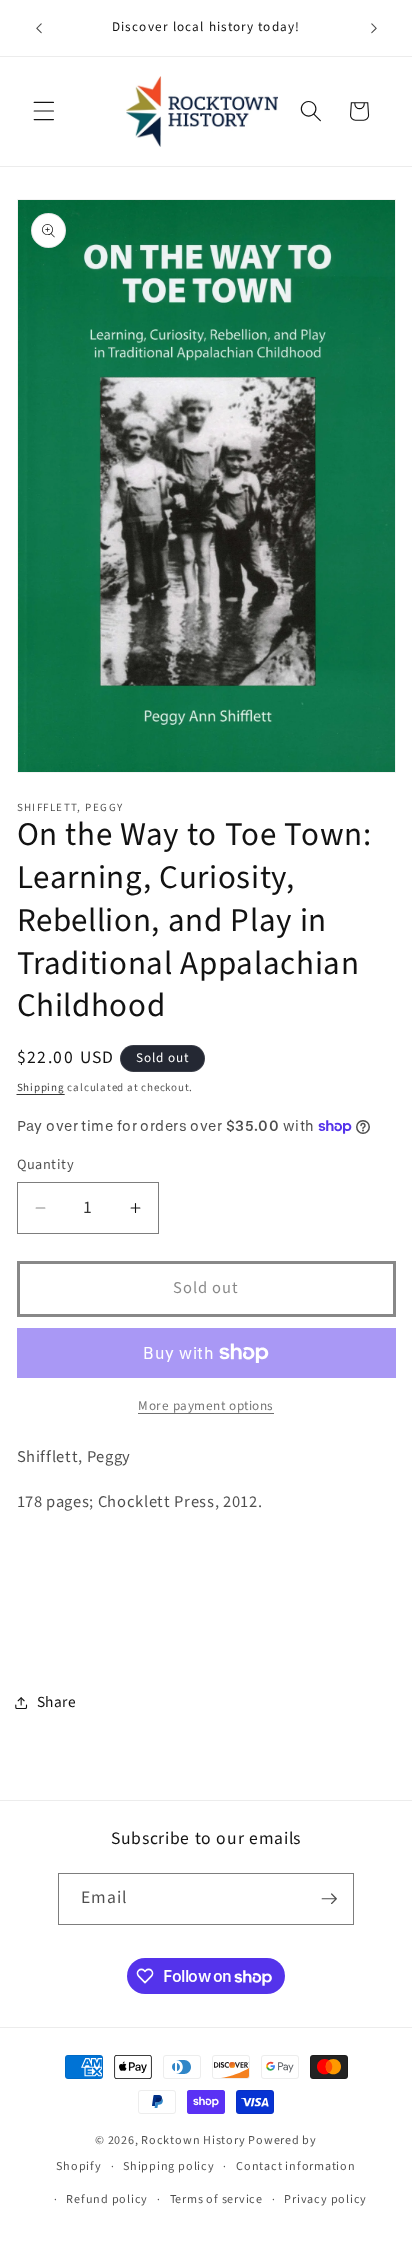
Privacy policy (325, 2199)
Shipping (41, 1087)
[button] (44, 111)
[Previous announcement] (39, 28)
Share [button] (57, 1702)
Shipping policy (169, 2166)
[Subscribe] (329, 1899)
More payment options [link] (206, 1405)
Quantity (46, 1165)
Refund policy (107, 2199)
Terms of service (216, 2199)
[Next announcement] (374, 28)
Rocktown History (193, 2140)
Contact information (296, 2166)
